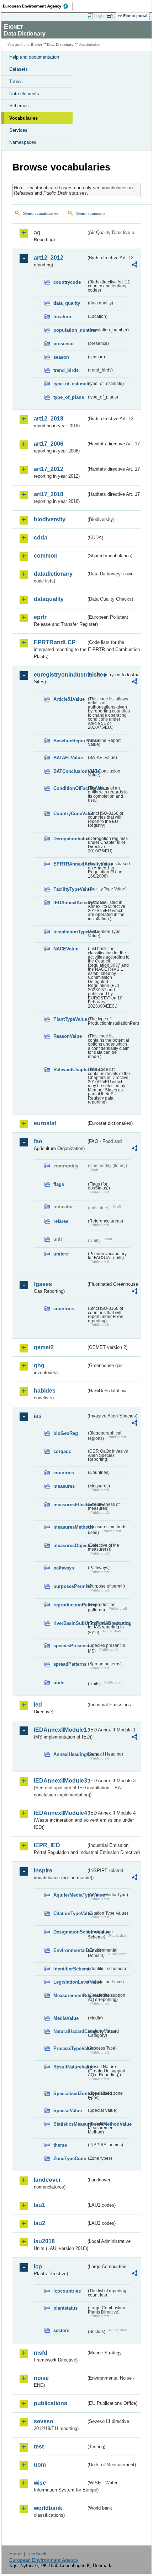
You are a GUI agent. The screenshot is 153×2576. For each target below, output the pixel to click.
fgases (43, 1284)
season (61, 357)
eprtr (40, 617)
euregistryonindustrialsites (60, 675)
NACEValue (66, 949)
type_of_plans (69, 397)
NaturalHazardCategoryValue (70, 2031)
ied (38, 1705)
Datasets (19, 69)
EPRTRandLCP (55, 642)
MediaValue (66, 2018)
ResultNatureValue (70, 2067)
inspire (43, 1870)
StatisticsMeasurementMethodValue (70, 2124)
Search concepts (91, 213)
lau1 (39, 2205)
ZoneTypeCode (70, 2159)
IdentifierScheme (70, 1969)
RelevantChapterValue (70, 1070)
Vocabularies (23, 118)
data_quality (67, 303)
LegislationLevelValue (70, 1982)
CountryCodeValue (70, 814)
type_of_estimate (70, 384)
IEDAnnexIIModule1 (60, 1730)
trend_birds (66, 370)
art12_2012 (49, 258)
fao (38, 1141)
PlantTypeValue (70, 1019)
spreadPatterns (70, 1664)
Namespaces (23, 142)
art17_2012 (49, 469)
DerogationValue (70, 839)
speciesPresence (70, 1646)
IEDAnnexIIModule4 (60, 1813)
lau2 (39, 2223)
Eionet (36, 45)
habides (45, 1391)
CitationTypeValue (70, 1913)
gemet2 (44, 1347)
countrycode (67, 282)
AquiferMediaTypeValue (70, 1895)
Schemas (19, 106)
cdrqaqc (62, 1451)
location (62, 317)
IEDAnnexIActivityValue (70, 903)
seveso (44, 2421)
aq (37, 232)
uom (40, 2465)
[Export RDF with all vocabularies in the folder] (134, 265)
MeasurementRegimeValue (70, 1995)
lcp (38, 2266)
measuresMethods (70, 1527)
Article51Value (69, 699)
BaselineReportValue (70, 741)
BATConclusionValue (70, 771)
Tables (16, 82)
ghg (39, 1365)
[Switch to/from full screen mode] (111, 16)
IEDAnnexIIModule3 (60, 1781)
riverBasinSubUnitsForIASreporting (70, 1623)
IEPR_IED (47, 1845)
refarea (61, 1221)
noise (41, 2378)
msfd (41, 2353)
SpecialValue (68, 2111)
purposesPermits (70, 1586)
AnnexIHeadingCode (70, 1754)
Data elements (24, 94)
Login (99, 16)
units (59, 1683)
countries (64, 1309)
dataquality (49, 599)
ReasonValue (68, 1036)
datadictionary (53, 574)
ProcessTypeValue (70, 2048)
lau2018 (44, 2241)
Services (18, 130)
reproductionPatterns (70, 1605)
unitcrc (61, 1254)
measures (64, 1486)
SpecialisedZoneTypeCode (70, 2094)
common (46, 556)
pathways (64, 1568)
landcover (47, 2180)
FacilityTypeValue (70, 889)
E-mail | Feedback (28, 2554)
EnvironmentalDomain (70, 1950)
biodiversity (50, 519)
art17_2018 (49, 494)
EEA (38, 6)
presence (63, 344)
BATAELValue (68, 758)
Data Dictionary (60, 45)
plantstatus (65, 2308)
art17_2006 (49, 444)
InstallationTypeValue (70, 932)
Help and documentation (34, 57)
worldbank (48, 2508)
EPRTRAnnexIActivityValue (70, 864)
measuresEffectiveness (70, 1505)
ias (38, 1416)
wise (40, 2483)
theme (60, 2145)
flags (59, 1184)
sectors (61, 2330)
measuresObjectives (70, 1545)
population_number (70, 330)
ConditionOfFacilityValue (70, 788)
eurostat (45, 1123)
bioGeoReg (66, 1433)
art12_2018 (49, 419)
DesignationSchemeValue (70, 1932)
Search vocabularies (41, 213)
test (39, 2447)
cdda (41, 538)
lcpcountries (67, 2291)
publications (51, 2403)
